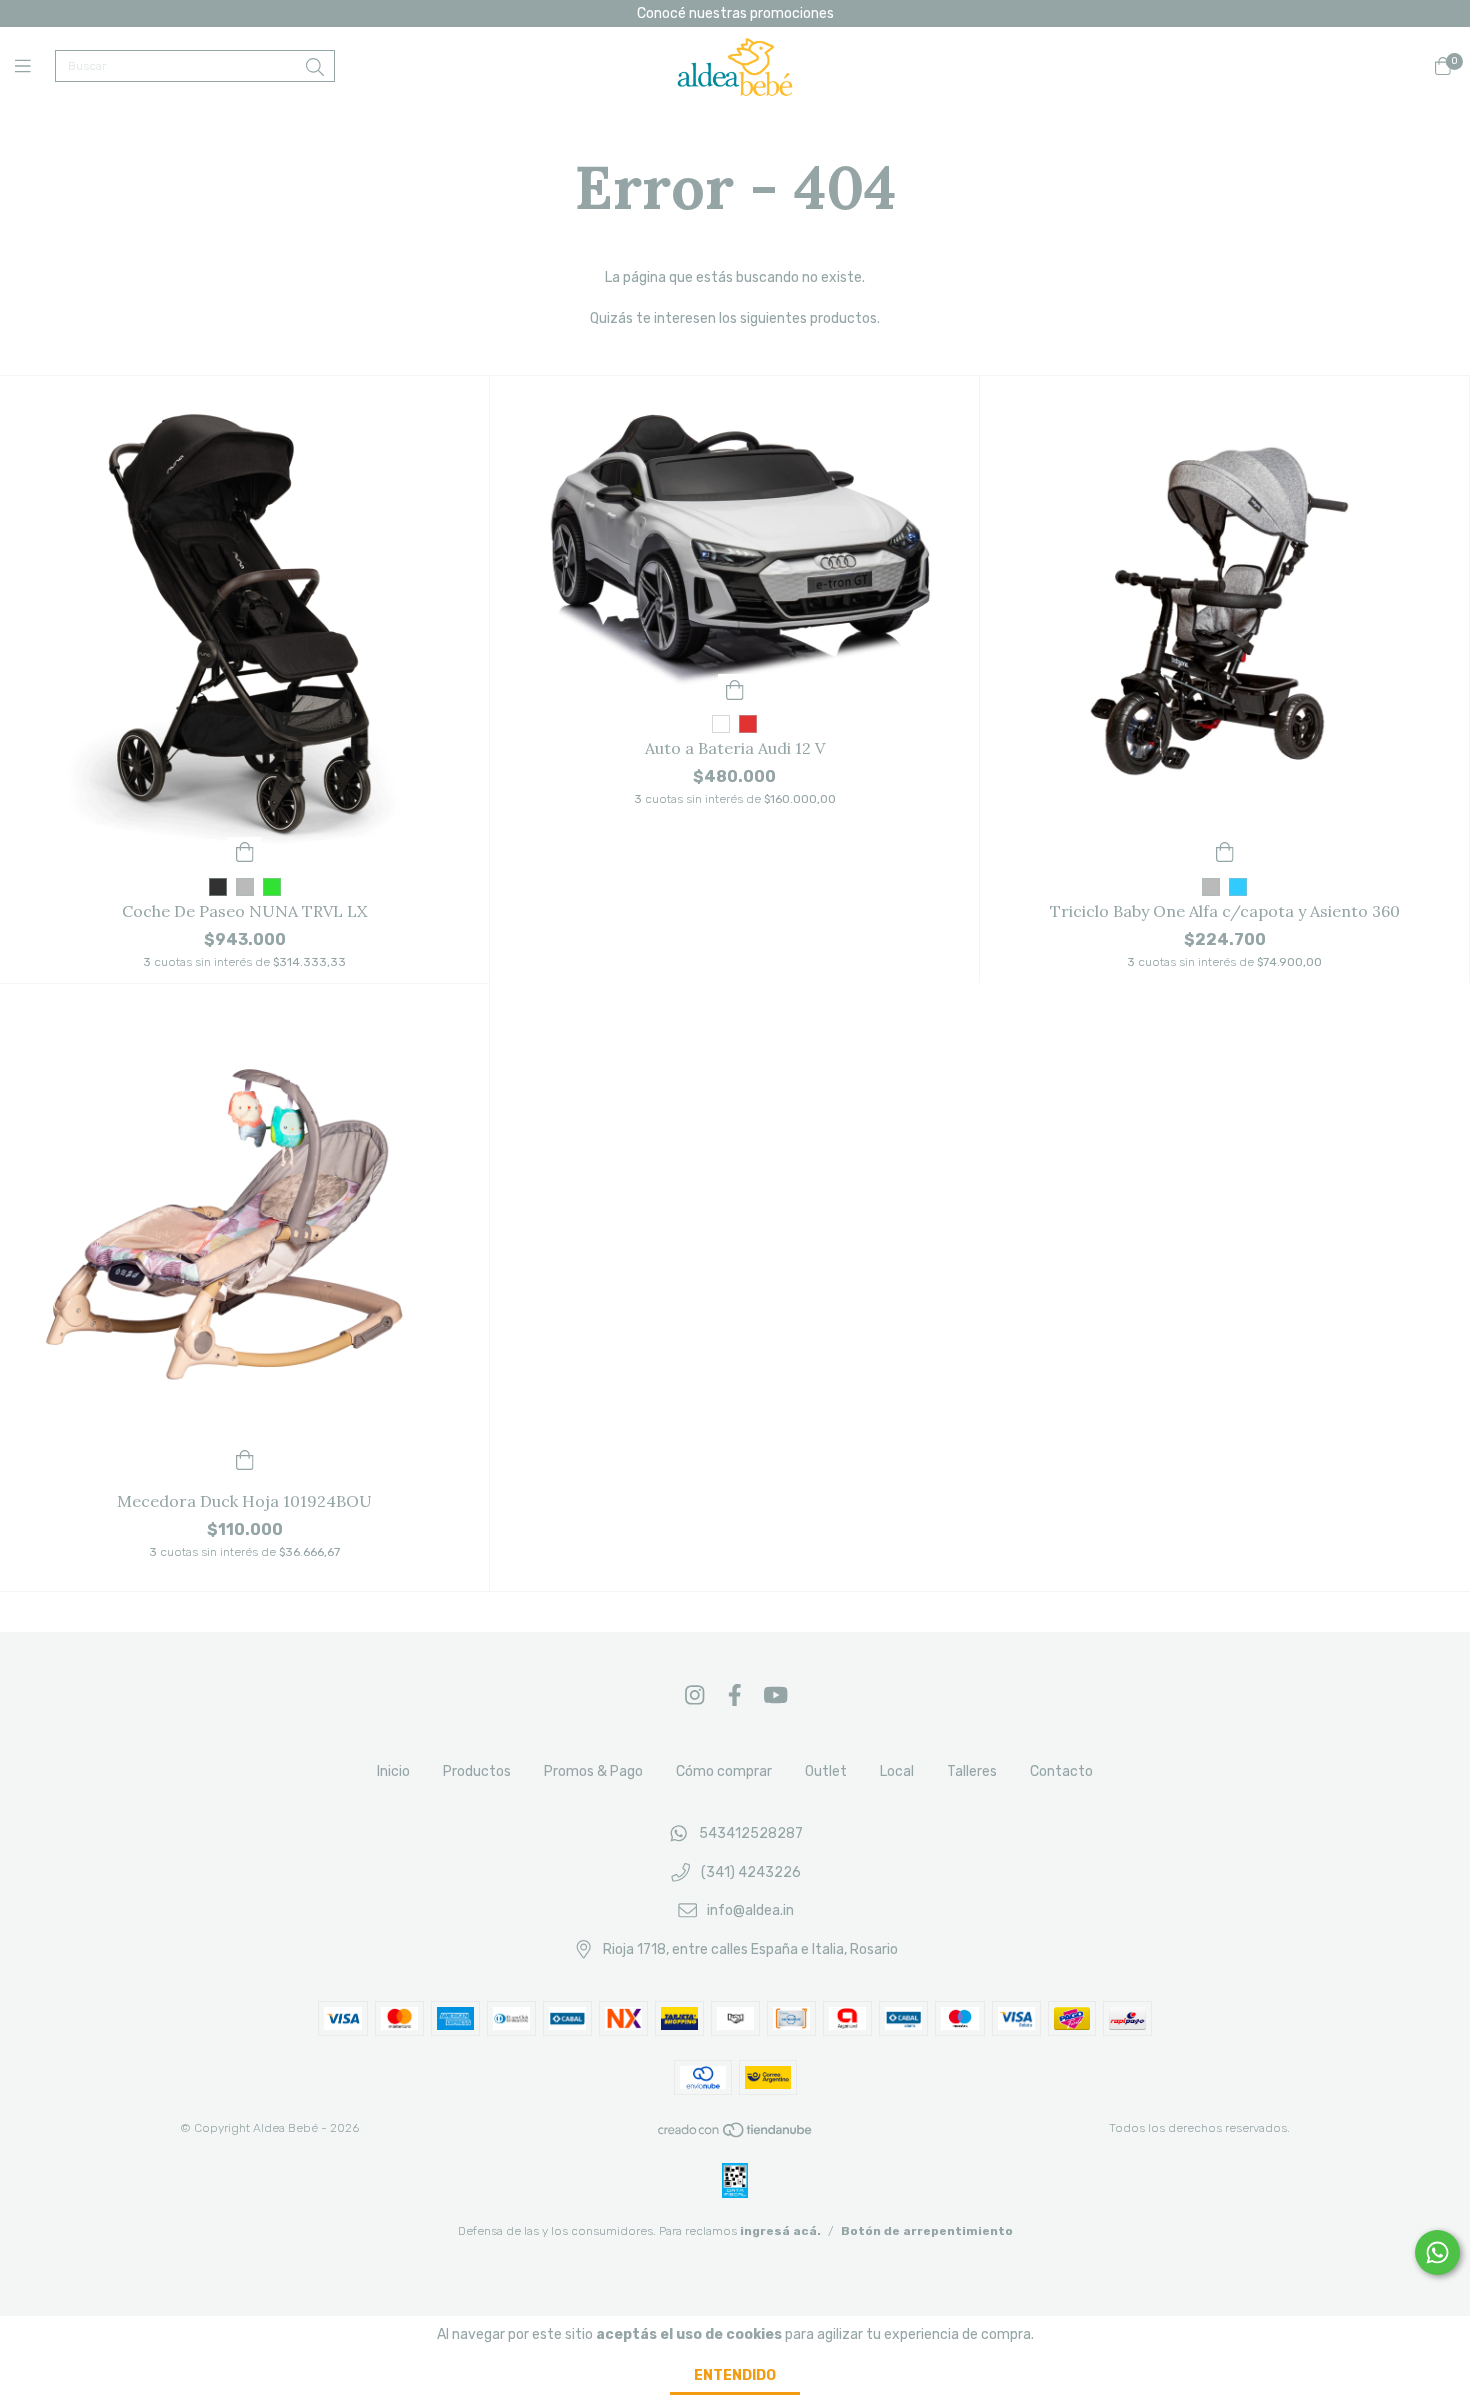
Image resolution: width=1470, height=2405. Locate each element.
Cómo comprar (724, 1771)
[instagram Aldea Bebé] (695, 1695)
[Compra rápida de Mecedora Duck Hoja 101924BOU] (245, 1459)
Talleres (972, 1771)
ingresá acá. (780, 2231)
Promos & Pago (593, 1771)
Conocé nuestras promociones (735, 13)
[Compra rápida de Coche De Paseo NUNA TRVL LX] (245, 851)
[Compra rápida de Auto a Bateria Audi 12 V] (735, 688)
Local (897, 1771)
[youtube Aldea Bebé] (776, 1695)
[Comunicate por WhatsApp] (1437, 2252)
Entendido (735, 2375)
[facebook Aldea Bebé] (735, 1695)
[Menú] (35, 67)
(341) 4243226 (751, 1872)
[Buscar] (315, 68)
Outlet (826, 1771)
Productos (477, 1771)
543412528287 (751, 1833)
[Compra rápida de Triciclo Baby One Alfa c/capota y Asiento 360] (1225, 851)
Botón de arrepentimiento (927, 2231)
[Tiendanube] (736, 2134)
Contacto (1061, 1771)
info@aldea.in (750, 1911)
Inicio (393, 1771)
